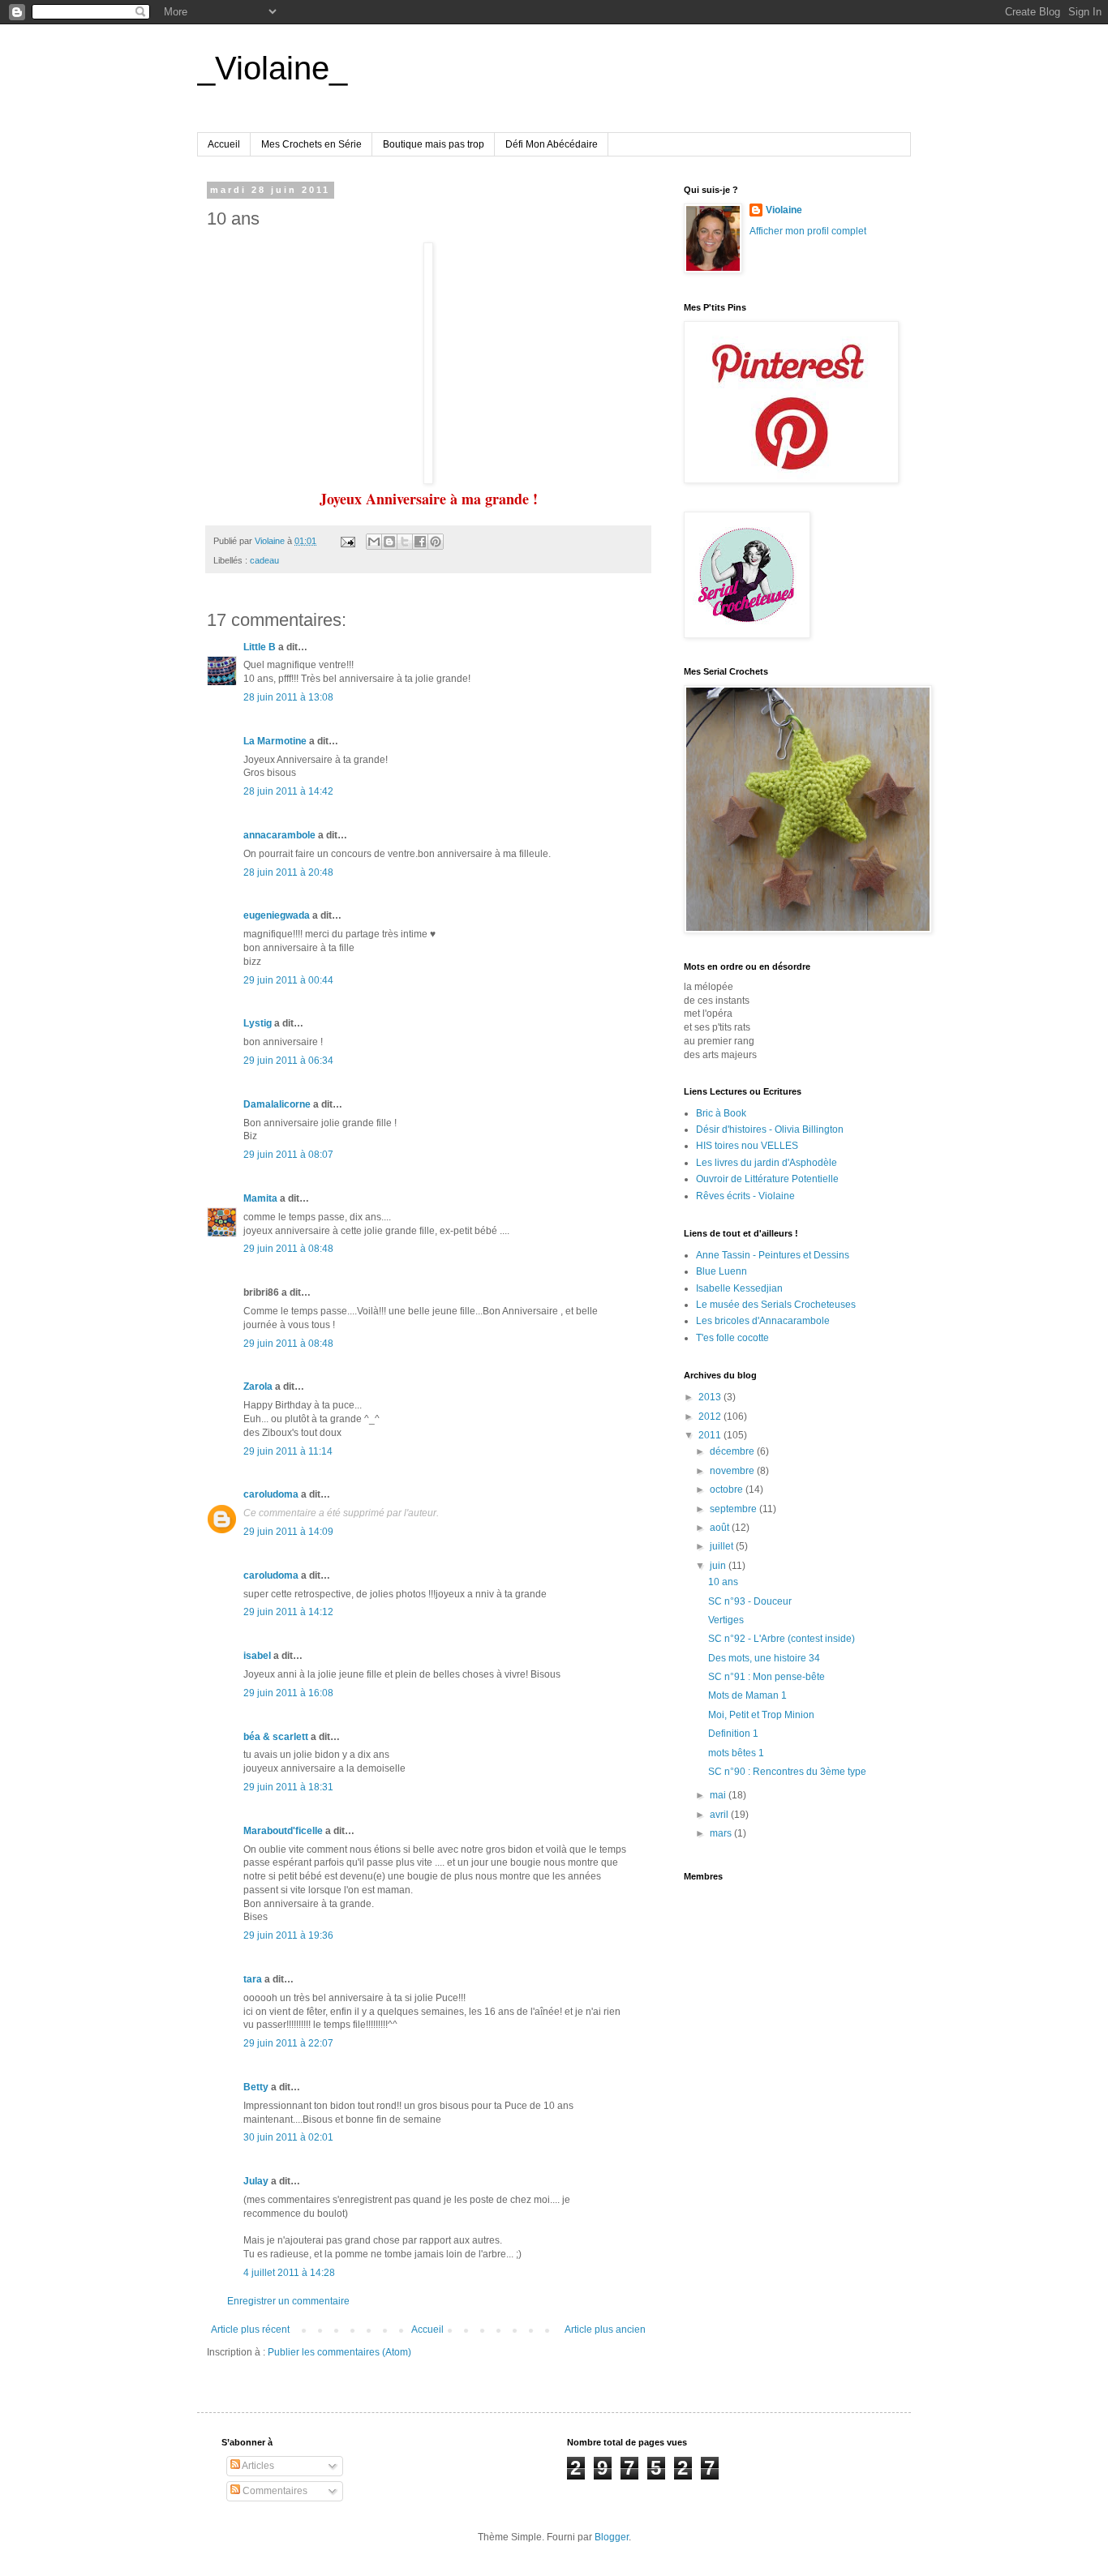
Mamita (260, 1198)
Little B (260, 647)
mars (722, 1833)
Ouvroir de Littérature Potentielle (767, 1179)
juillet (723, 1546)
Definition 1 (733, 1734)
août (721, 1528)
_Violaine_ (272, 68)
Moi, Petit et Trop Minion (761, 1715)
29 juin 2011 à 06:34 (288, 1061)
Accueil (224, 144)
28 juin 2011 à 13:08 (288, 697)
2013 (711, 1397)
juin (719, 1566)
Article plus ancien (605, 2330)
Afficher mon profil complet (808, 231)
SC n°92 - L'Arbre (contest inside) (782, 1639)
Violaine (784, 210)
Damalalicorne (277, 1104)
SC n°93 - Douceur (750, 1601)
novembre (733, 1471)
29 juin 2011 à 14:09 (288, 1532)
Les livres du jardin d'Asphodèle (767, 1163)
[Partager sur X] (405, 542)
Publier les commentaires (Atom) (339, 2352)
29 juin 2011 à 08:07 (288, 1155)
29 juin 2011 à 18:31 (288, 1787)
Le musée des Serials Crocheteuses (776, 1305)
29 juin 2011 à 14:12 (288, 1612)
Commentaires (274, 2491)
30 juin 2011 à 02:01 (288, 2137)
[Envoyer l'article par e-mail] (347, 541)
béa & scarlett (276, 1737)
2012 (711, 1417)
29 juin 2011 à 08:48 (288, 1249)
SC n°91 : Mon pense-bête (767, 1677)
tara (253, 1979)
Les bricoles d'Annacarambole (763, 1321)
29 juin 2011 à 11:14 (288, 1451)
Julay (256, 2181)
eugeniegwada (277, 915)
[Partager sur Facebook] (420, 542)
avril (720, 1815)
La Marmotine (275, 741)
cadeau (264, 560)
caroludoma (271, 1494)
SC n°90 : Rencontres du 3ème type (787, 1772)
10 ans (723, 1582)
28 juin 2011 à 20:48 (288, 872)
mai (719, 1795)
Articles (257, 2466)
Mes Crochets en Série (311, 144)
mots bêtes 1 (736, 1753)
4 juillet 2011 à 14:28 (289, 2273)
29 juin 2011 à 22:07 (288, 2043)
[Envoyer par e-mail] (374, 542)
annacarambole (279, 835)
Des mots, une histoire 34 (764, 1658)
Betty (256, 2087)
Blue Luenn (721, 1271)
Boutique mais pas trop (434, 144)
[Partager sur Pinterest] (436, 542)
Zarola (258, 1387)
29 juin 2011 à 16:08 (288, 1693)
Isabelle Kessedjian (739, 1288)
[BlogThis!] (389, 542)
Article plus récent (250, 2330)
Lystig (258, 1023)
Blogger (612, 2537)
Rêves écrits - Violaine (745, 1196)
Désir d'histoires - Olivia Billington (770, 1129)
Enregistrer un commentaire (288, 2301)
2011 (711, 1435)
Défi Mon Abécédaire (552, 144)
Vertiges (726, 1620)
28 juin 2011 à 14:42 (288, 791)
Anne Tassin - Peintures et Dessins (773, 1255)
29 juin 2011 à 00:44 (288, 980)
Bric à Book (721, 1113)
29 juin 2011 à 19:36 (288, 1935)
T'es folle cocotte (732, 1338)
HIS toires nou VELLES (747, 1146)
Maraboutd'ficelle (283, 1831)
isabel (257, 1656)
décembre (733, 1451)
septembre (734, 1509)
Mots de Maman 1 (747, 1695)
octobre (728, 1489)
